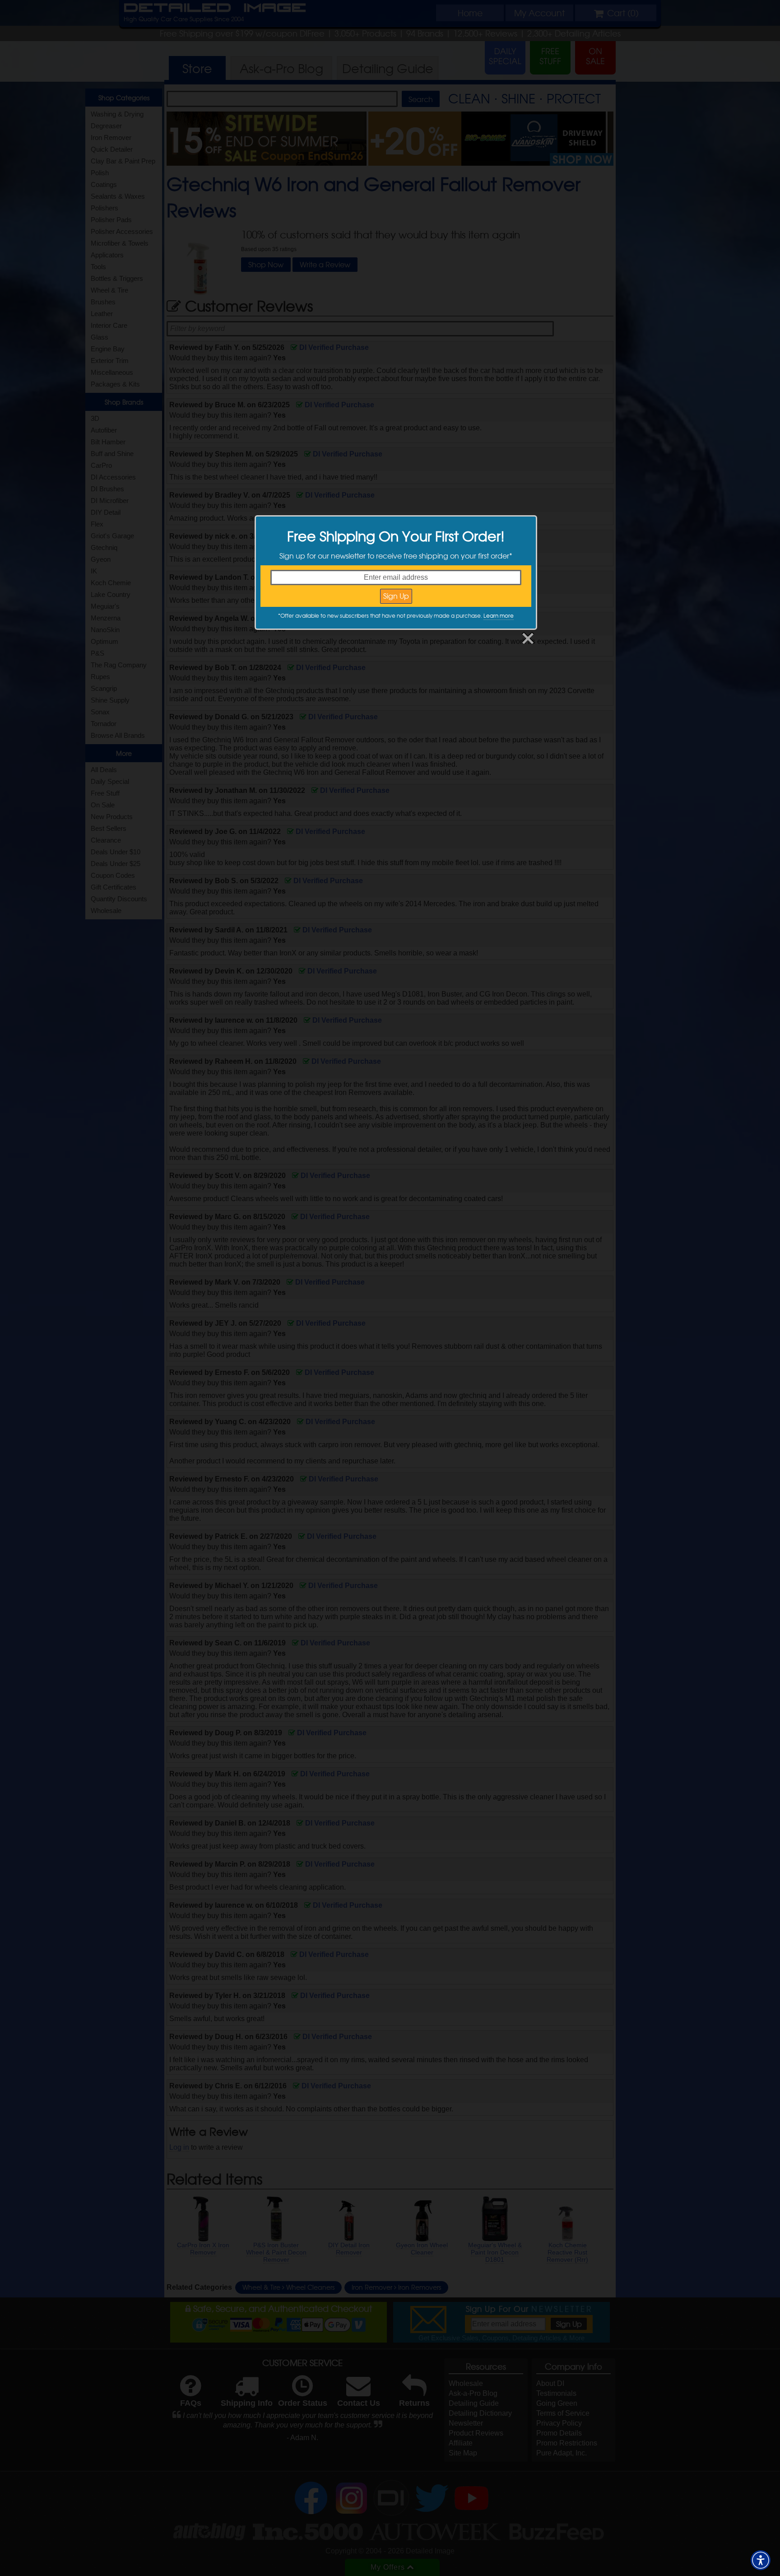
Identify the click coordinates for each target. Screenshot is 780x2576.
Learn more (499, 615)
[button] (761, 2560)
